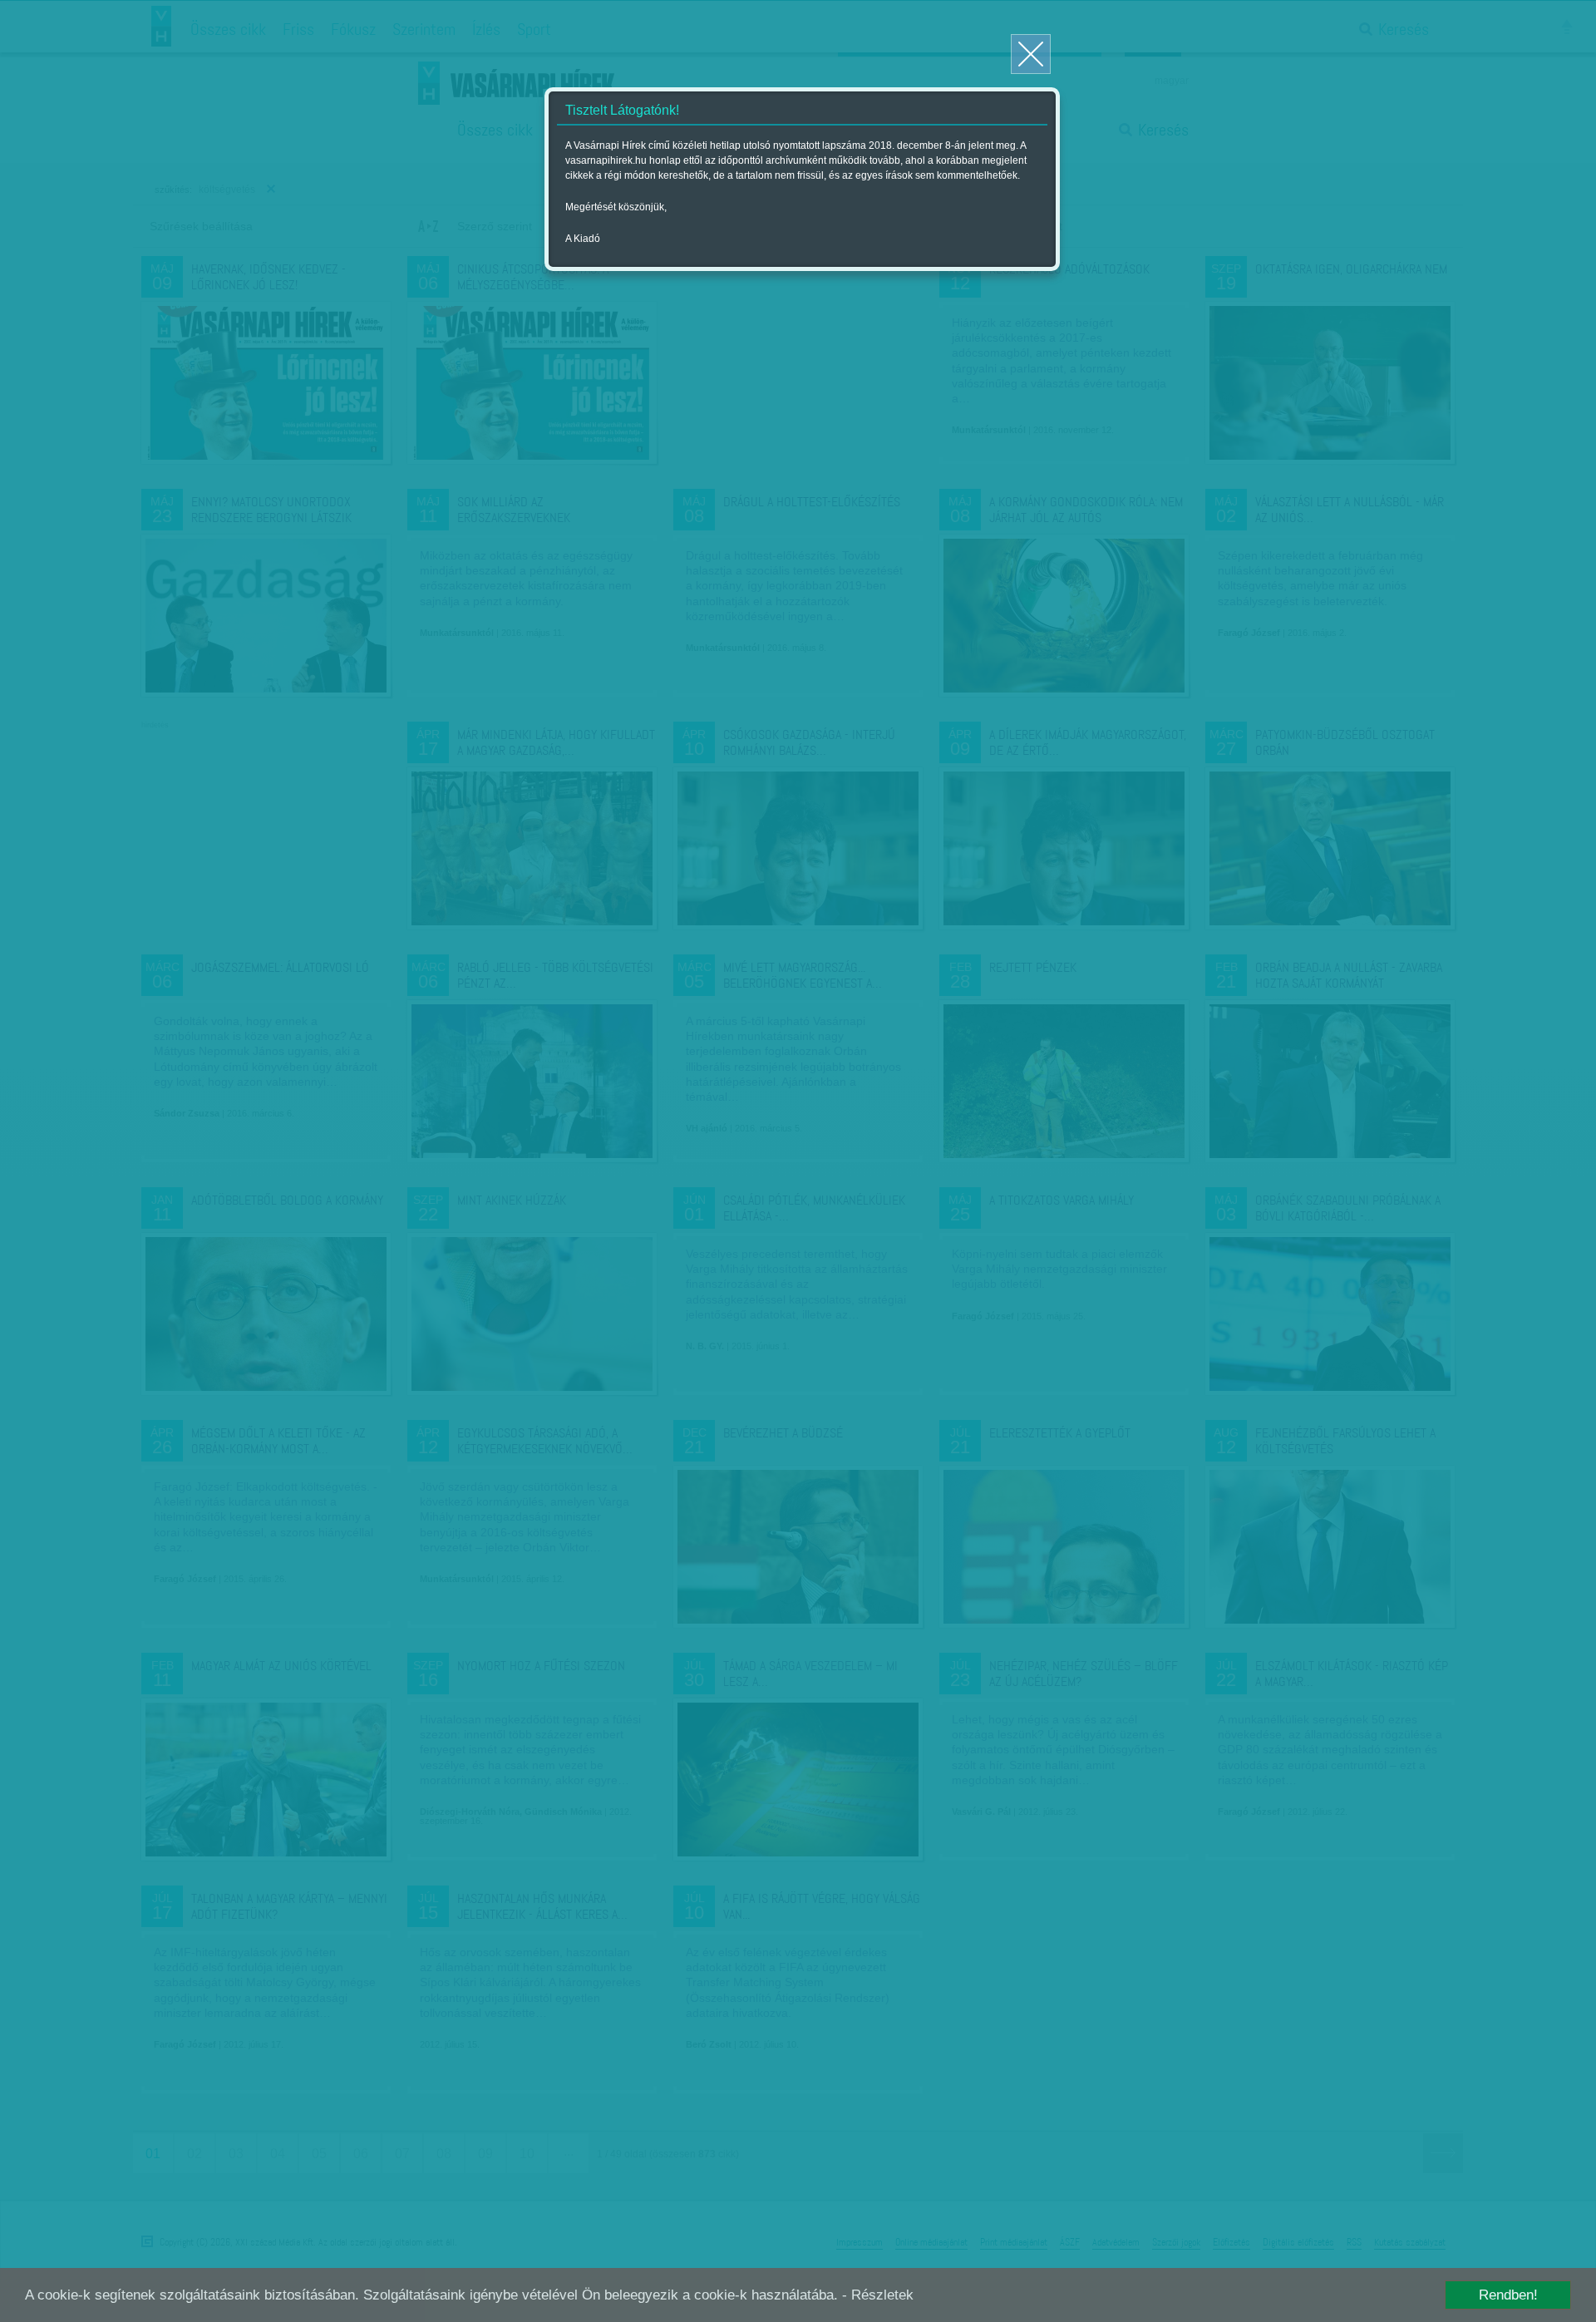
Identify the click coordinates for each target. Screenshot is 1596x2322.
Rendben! (1508, 2295)
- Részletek (878, 2295)
